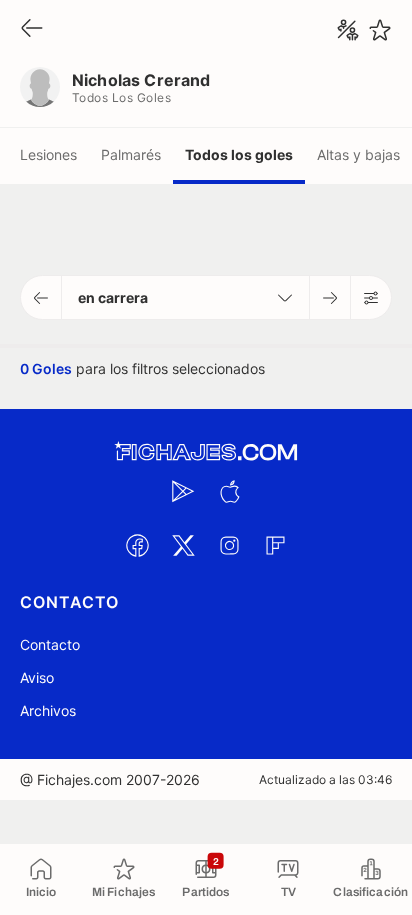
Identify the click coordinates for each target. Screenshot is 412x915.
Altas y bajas (358, 154)
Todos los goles (239, 154)
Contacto (50, 644)
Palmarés (131, 154)
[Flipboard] (275, 545)
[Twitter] (183, 545)
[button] (41, 297)
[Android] (183, 491)
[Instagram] (229, 545)
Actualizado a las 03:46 (325, 779)
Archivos (48, 710)
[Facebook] (137, 545)
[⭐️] (380, 30)
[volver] (32, 29)
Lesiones (48, 154)
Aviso (37, 677)
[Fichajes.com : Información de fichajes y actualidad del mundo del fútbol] (206, 452)
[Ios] (229, 491)
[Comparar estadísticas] (348, 30)
